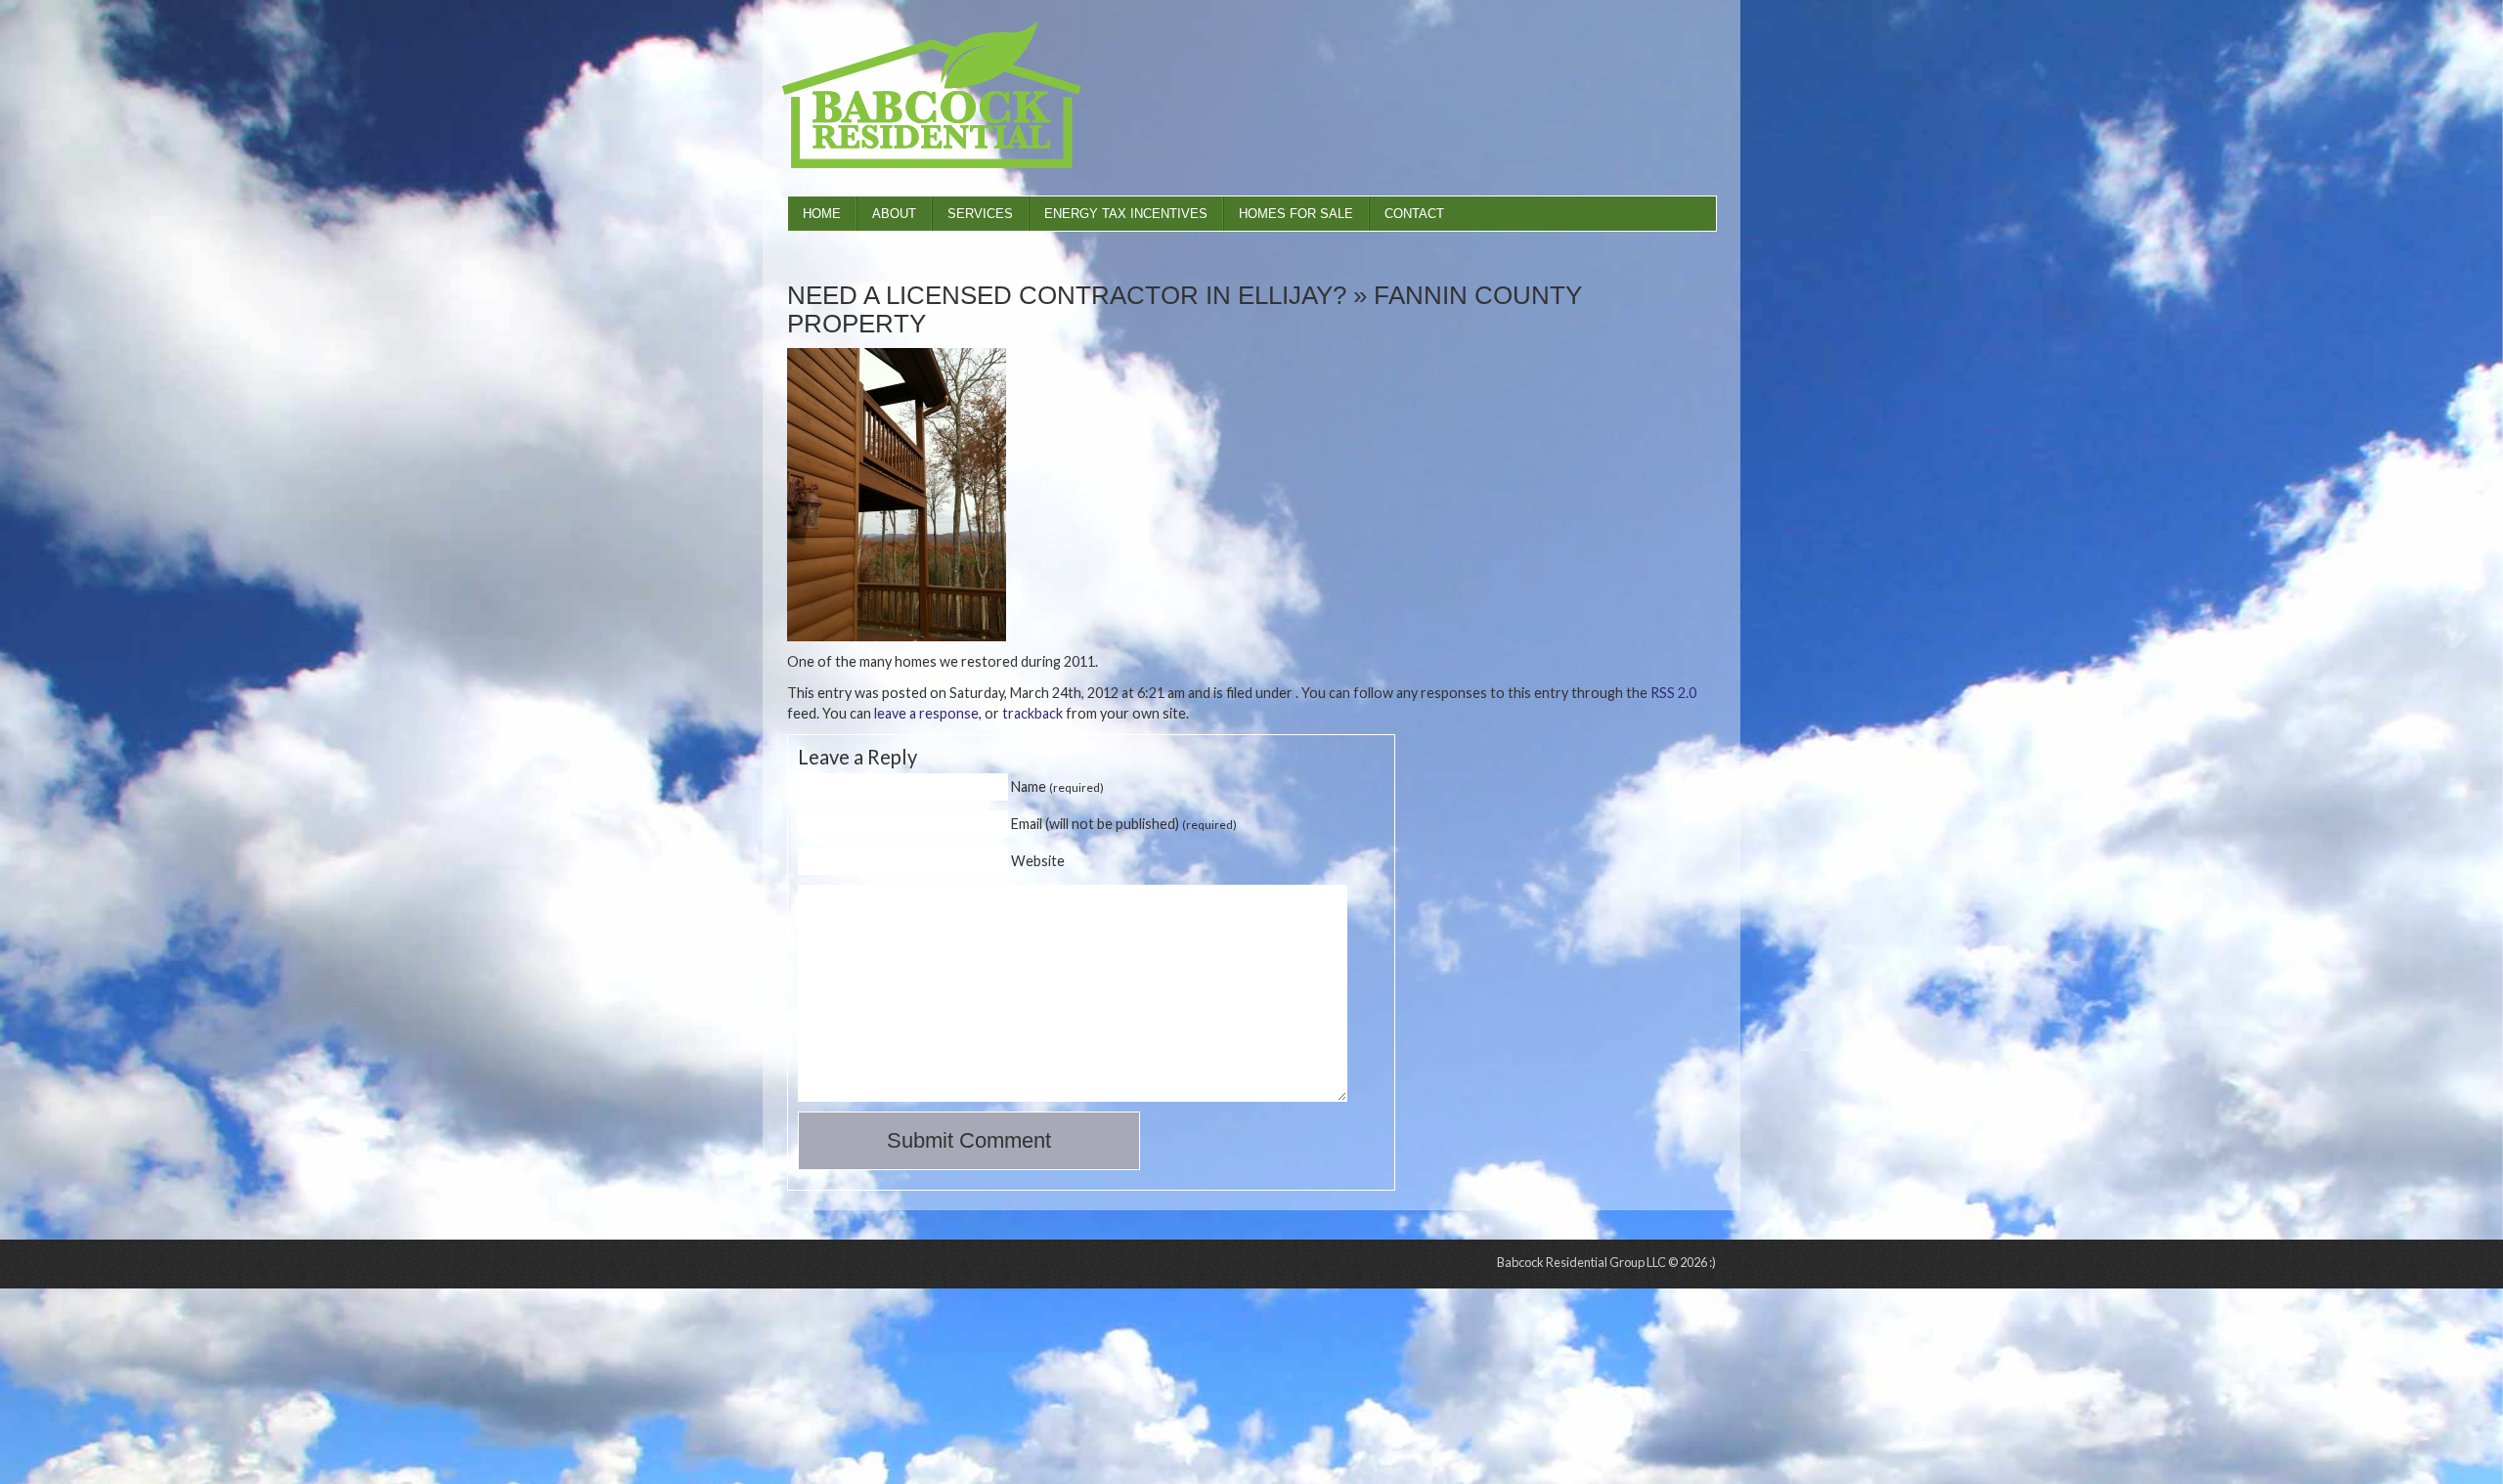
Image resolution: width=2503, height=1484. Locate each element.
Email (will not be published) (1124, 824)
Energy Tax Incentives (1126, 214)
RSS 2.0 (1673, 693)
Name (1057, 786)
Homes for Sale (1296, 214)
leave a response (926, 713)
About (894, 214)
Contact (1414, 214)
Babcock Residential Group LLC (909, 98)
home (822, 214)
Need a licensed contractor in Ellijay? (1067, 295)
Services (980, 214)
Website (1038, 861)
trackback (1032, 713)
